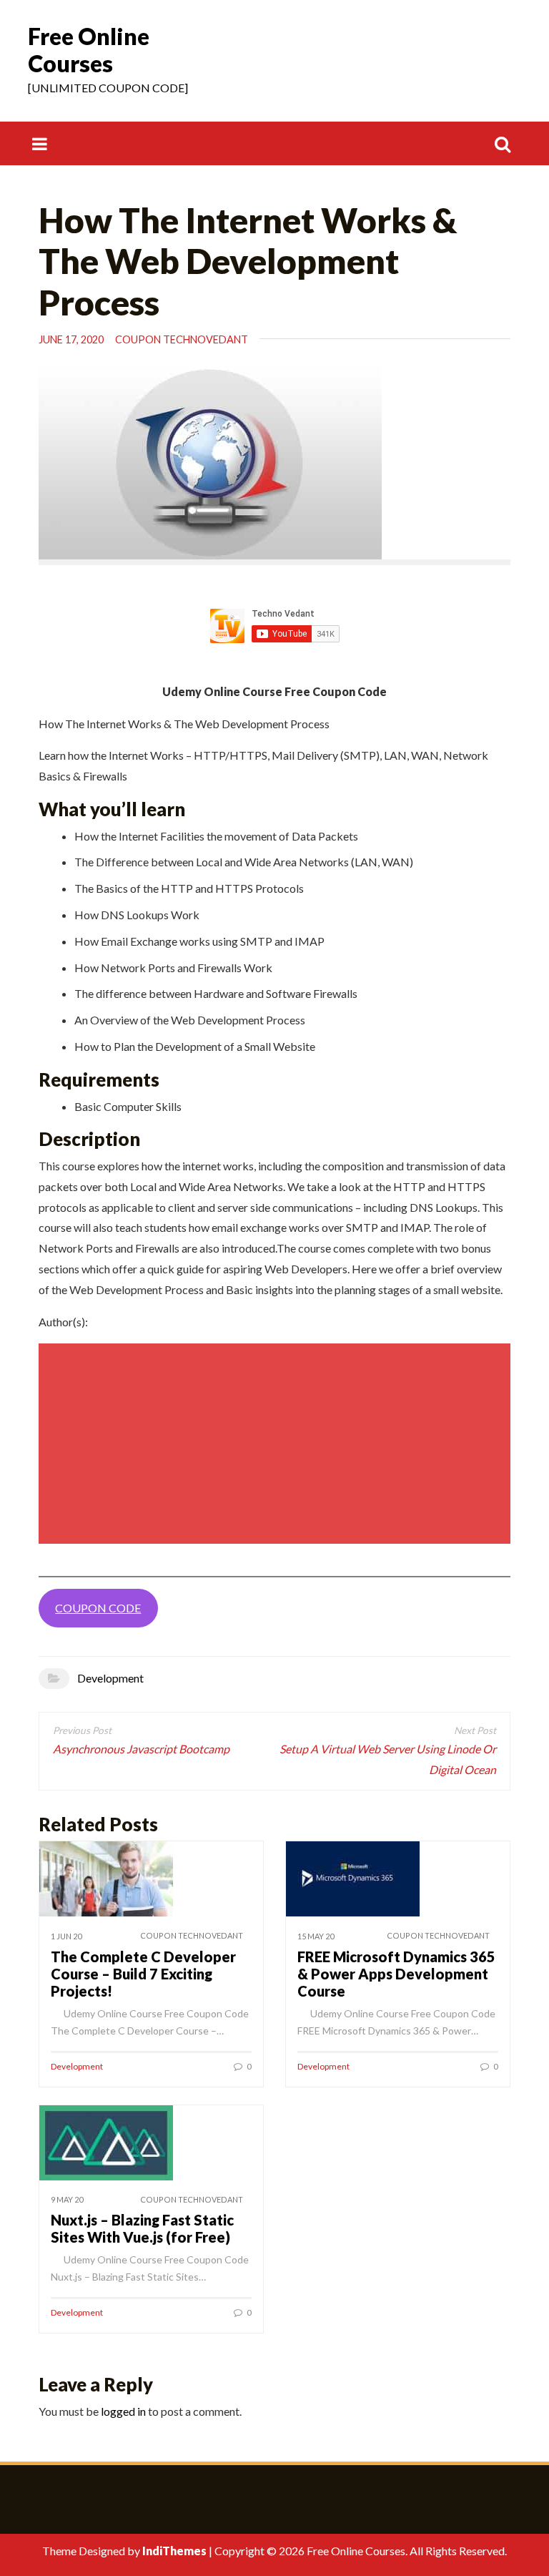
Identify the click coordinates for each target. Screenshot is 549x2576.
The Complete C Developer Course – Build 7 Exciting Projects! (143, 1974)
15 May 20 (316, 1936)
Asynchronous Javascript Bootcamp (141, 1749)
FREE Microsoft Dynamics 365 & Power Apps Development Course (396, 1974)
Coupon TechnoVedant (182, 339)
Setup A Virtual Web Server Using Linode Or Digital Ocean (388, 1759)
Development (110, 1678)
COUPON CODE (98, 1608)
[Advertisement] (277, 1444)
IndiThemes (174, 2551)
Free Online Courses (89, 50)
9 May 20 (67, 2199)
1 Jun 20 (66, 1936)
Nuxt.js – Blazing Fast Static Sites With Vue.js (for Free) (142, 2228)
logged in (123, 2411)
